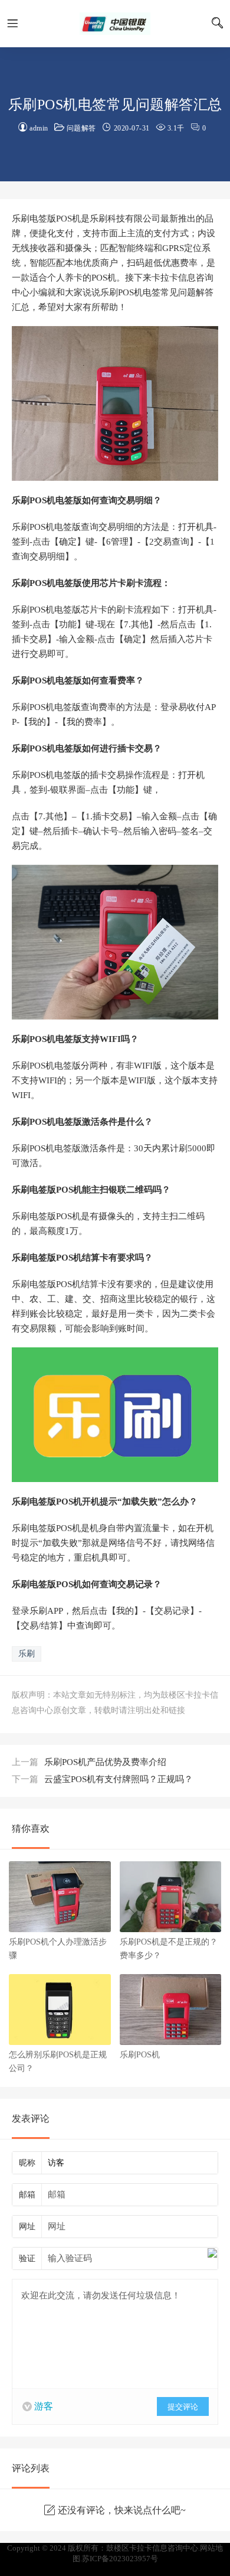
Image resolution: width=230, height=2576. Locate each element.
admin (39, 128)
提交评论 (183, 2407)
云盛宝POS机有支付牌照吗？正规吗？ (102, 1779)
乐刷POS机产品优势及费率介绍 (89, 1762)
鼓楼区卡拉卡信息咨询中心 (115, 24)
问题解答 (81, 128)
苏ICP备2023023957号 (120, 2559)
